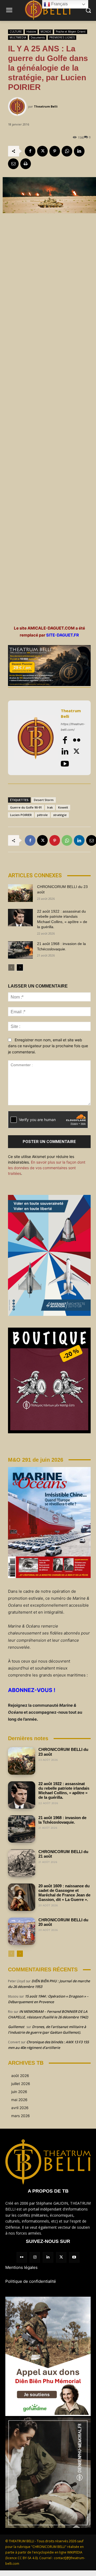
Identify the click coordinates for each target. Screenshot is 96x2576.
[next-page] (20, 967)
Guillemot (16, 2027)
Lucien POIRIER (21, 815)
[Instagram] (35, 2257)
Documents (38, 37)
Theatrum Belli (46, 106)
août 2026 (20, 2076)
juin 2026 (19, 2092)
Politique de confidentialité (31, 2281)
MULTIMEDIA (18, 37)
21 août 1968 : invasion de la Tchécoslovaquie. (62, 1820)
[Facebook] (30, 151)
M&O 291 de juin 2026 (36, 1460)
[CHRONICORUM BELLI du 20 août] (22, 1931)
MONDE (46, 32)
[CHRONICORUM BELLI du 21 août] (22, 1863)
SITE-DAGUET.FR (63, 635)
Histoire (31, 32)
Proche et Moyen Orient (71, 32)
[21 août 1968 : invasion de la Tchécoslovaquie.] (20, 950)
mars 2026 (21, 2116)
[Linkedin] (79, 151)
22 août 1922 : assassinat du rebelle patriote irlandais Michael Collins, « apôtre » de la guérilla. (64, 1791)
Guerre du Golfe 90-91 (26, 807)
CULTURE (16, 32)
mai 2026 (19, 2100)
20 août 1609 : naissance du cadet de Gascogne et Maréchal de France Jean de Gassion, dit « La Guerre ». (64, 1893)
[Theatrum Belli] (18, 106)
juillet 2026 (21, 2084)
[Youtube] (65, 764)
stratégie (60, 815)
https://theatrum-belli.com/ (73, 727)
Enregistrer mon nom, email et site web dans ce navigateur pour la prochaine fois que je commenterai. (48, 1046)
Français (59, 4)
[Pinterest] (55, 151)
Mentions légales (21, 2267)
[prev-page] (11, 967)
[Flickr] (77, 740)
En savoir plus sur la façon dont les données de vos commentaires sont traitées (47, 1168)
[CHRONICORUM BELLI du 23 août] (20, 893)
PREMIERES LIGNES (62, 37)
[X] (42, 151)
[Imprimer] (26, 164)
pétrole (42, 815)
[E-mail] (13, 164)
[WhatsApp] (67, 151)
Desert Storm (44, 800)
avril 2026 (20, 2108)
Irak (50, 807)
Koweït (63, 807)
